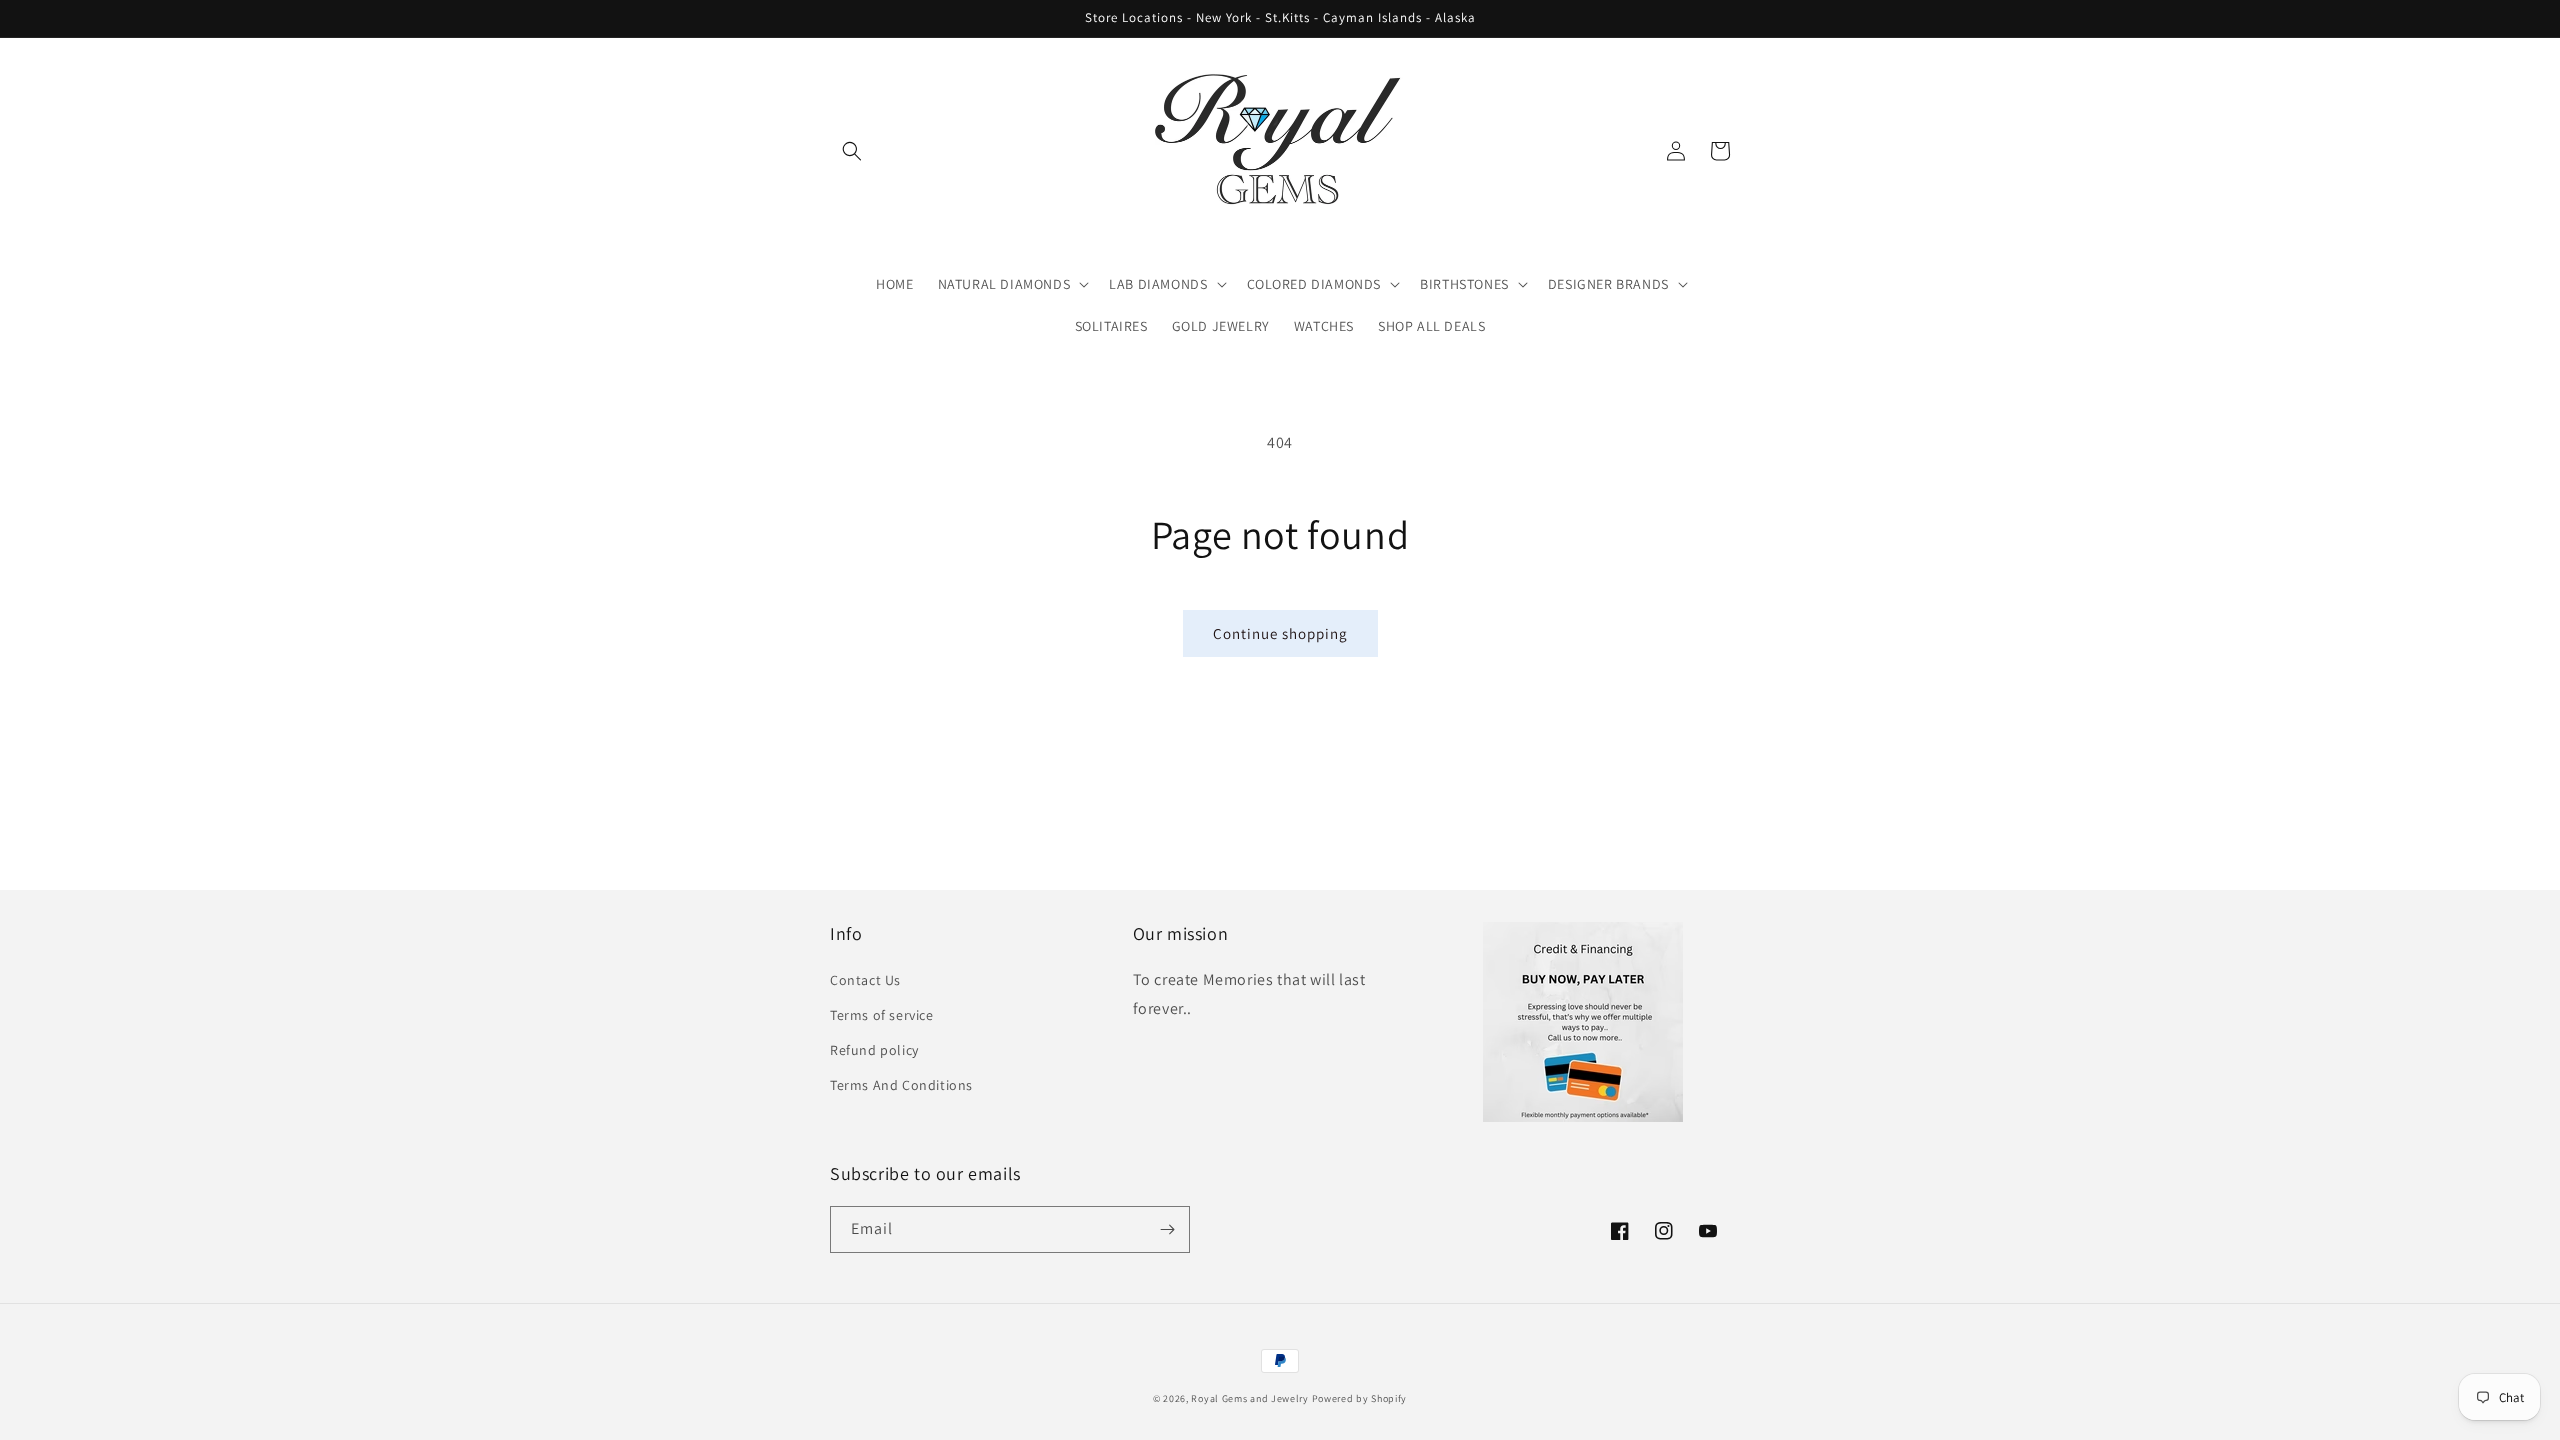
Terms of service (882, 1015)
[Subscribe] (1167, 1229)
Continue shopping (1280, 633)
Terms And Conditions (901, 1085)
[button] (852, 151)
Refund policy (874, 1050)
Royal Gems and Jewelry (1249, 1398)
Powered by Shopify (1360, 1398)
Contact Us (865, 980)
